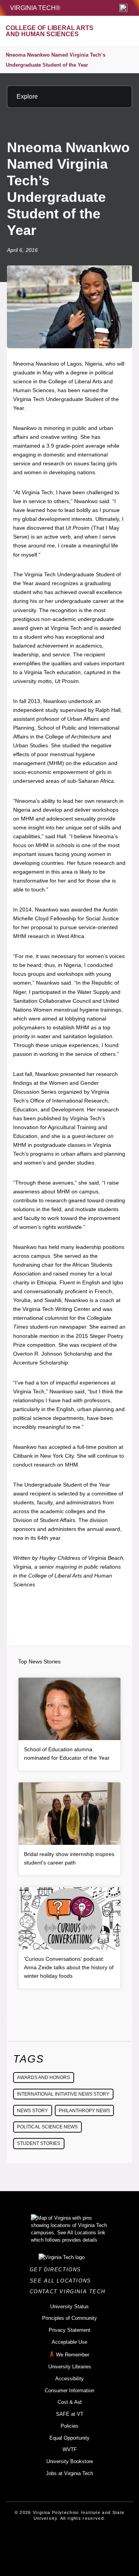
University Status (69, 2307)
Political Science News (47, 2127)
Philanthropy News (84, 2111)
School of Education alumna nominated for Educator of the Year (67, 1754)
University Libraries (70, 2367)
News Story (32, 2111)
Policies (69, 2426)
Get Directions (58, 2270)
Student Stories (39, 2143)
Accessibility (69, 2379)
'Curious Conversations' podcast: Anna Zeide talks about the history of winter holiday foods (69, 1967)
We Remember (73, 2355)
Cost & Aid (69, 2402)
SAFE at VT (70, 2414)
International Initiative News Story (63, 2094)
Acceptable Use (69, 2342)
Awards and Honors (43, 2078)
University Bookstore (70, 2461)
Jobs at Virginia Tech (69, 2473)
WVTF (70, 2449)
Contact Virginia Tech (70, 2292)
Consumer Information (69, 2391)
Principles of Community (69, 2318)
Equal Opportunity (69, 2438)
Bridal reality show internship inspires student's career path (69, 1858)
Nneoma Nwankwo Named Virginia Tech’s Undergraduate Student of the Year (56, 60)
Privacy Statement (69, 2330)
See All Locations (63, 2281)
